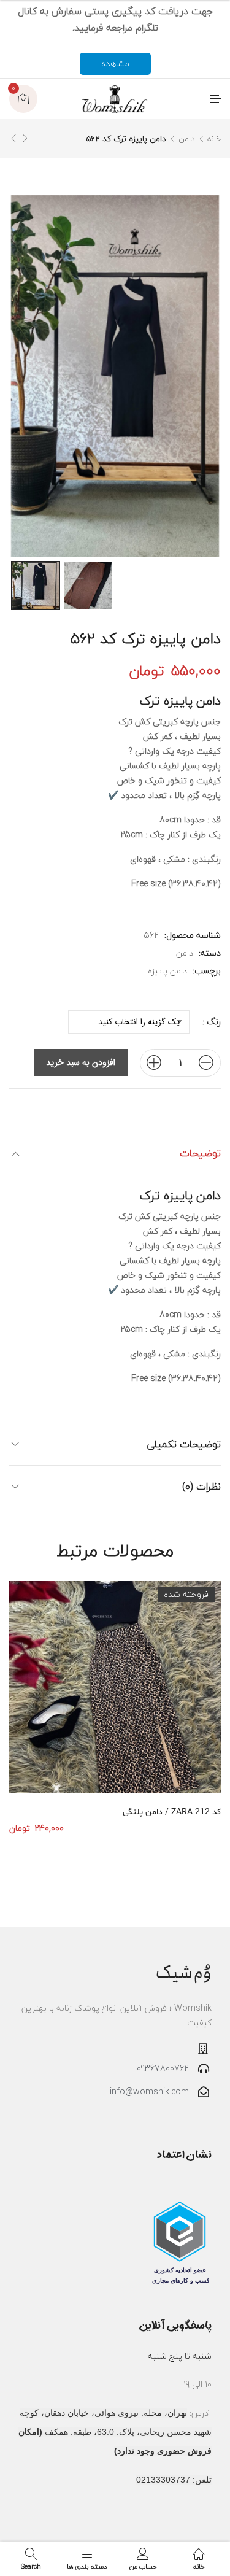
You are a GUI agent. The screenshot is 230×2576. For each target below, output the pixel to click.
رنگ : (212, 1022)
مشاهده (115, 64)
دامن (186, 139)
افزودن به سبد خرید (81, 1062)
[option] (36, 586)
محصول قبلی (25, 138)
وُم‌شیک (183, 1973)
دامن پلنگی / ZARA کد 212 (172, 1812)
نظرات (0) (201, 1486)
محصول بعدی (13, 138)
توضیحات (200, 1153)
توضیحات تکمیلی (184, 1444)
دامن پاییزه (167, 971)
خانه (214, 139)
